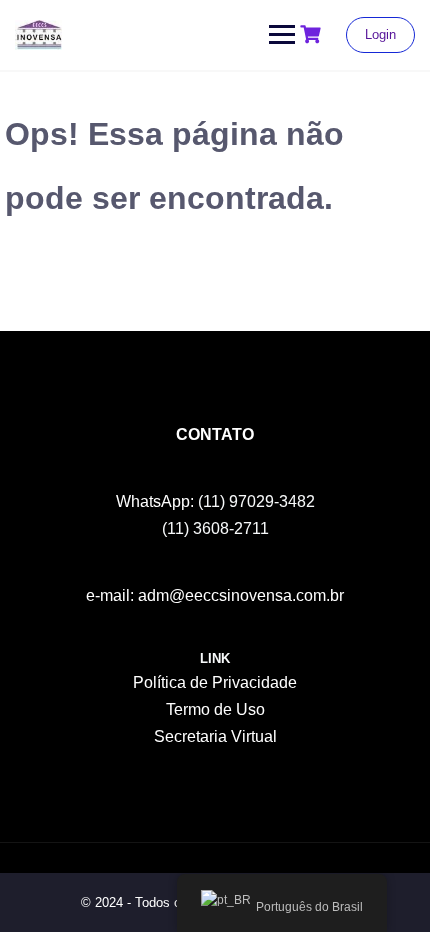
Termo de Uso (215, 709)
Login (380, 34)
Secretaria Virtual (215, 736)
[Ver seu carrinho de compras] (313, 34)
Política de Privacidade (215, 682)
